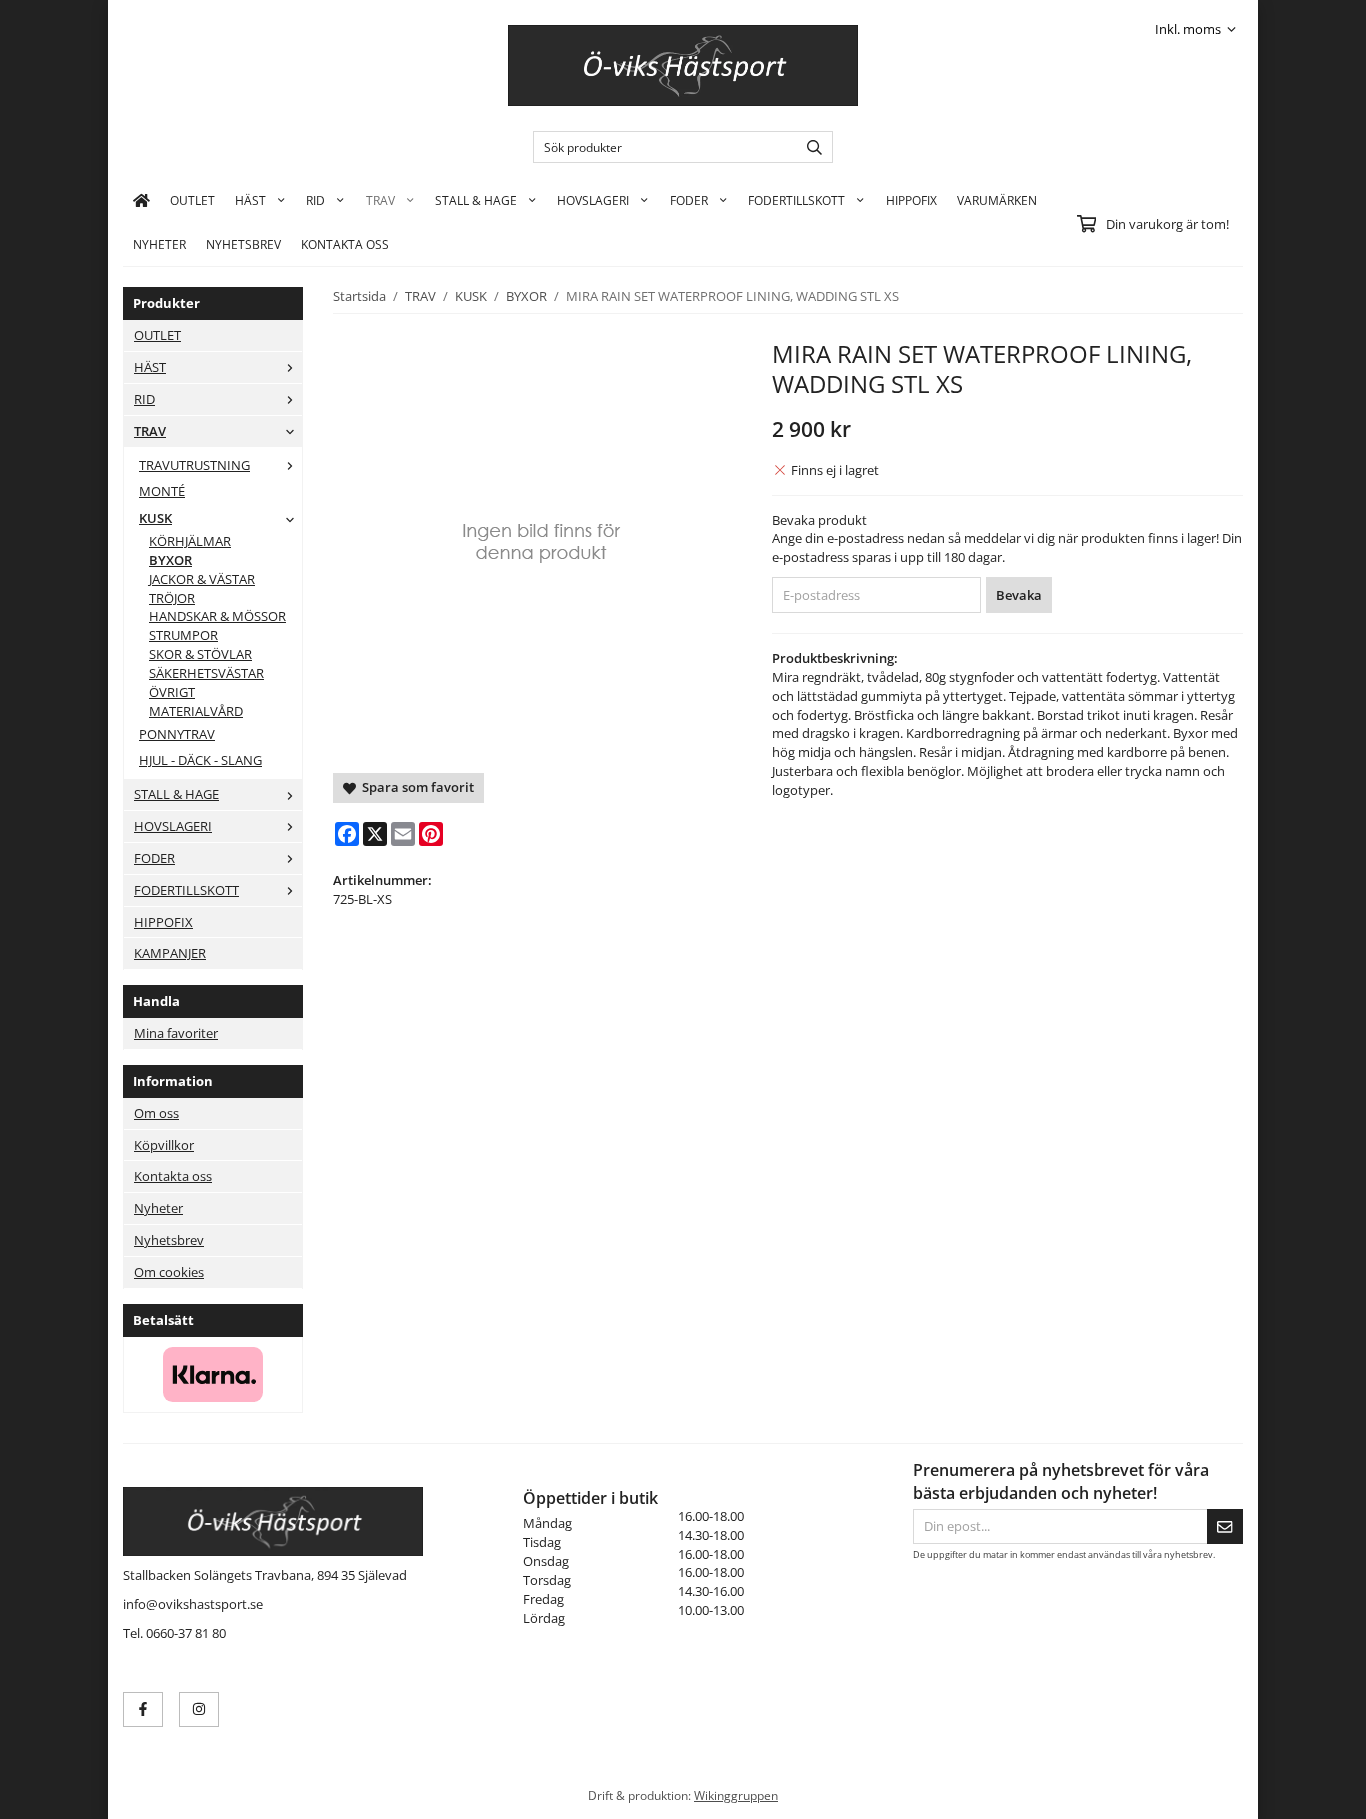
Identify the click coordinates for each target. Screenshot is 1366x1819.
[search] (809, 147)
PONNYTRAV (177, 734)
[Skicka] (1225, 1526)
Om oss (156, 1113)
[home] (141, 200)
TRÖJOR (172, 598)
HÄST (250, 200)
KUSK (155, 518)
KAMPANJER (170, 953)
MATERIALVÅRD (196, 711)
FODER (689, 200)
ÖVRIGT (172, 692)
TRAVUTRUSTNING (194, 465)
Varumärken (997, 200)
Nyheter (159, 244)
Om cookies (169, 1272)
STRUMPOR (183, 635)
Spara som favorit (415, 787)
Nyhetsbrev (243, 244)
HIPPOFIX (911, 200)
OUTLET (192, 200)
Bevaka (1019, 595)
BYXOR (170, 560)
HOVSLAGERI (593, 200)
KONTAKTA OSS (345, 244)
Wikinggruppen (736, 1795)
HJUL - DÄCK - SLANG (200, 760)
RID (315, 200)
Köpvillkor (164, 1145)
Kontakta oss (173, 1176)
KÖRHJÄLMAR (190, 541)
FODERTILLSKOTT (796, 200)
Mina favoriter (176, 1033)
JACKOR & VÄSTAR (202, 579)
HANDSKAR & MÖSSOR (217, 616)
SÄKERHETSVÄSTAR (206, 673)
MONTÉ (162, 491)
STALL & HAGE (476, 200)
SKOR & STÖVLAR (200, 654)
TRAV (380, 200)
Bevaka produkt (819, 520)
